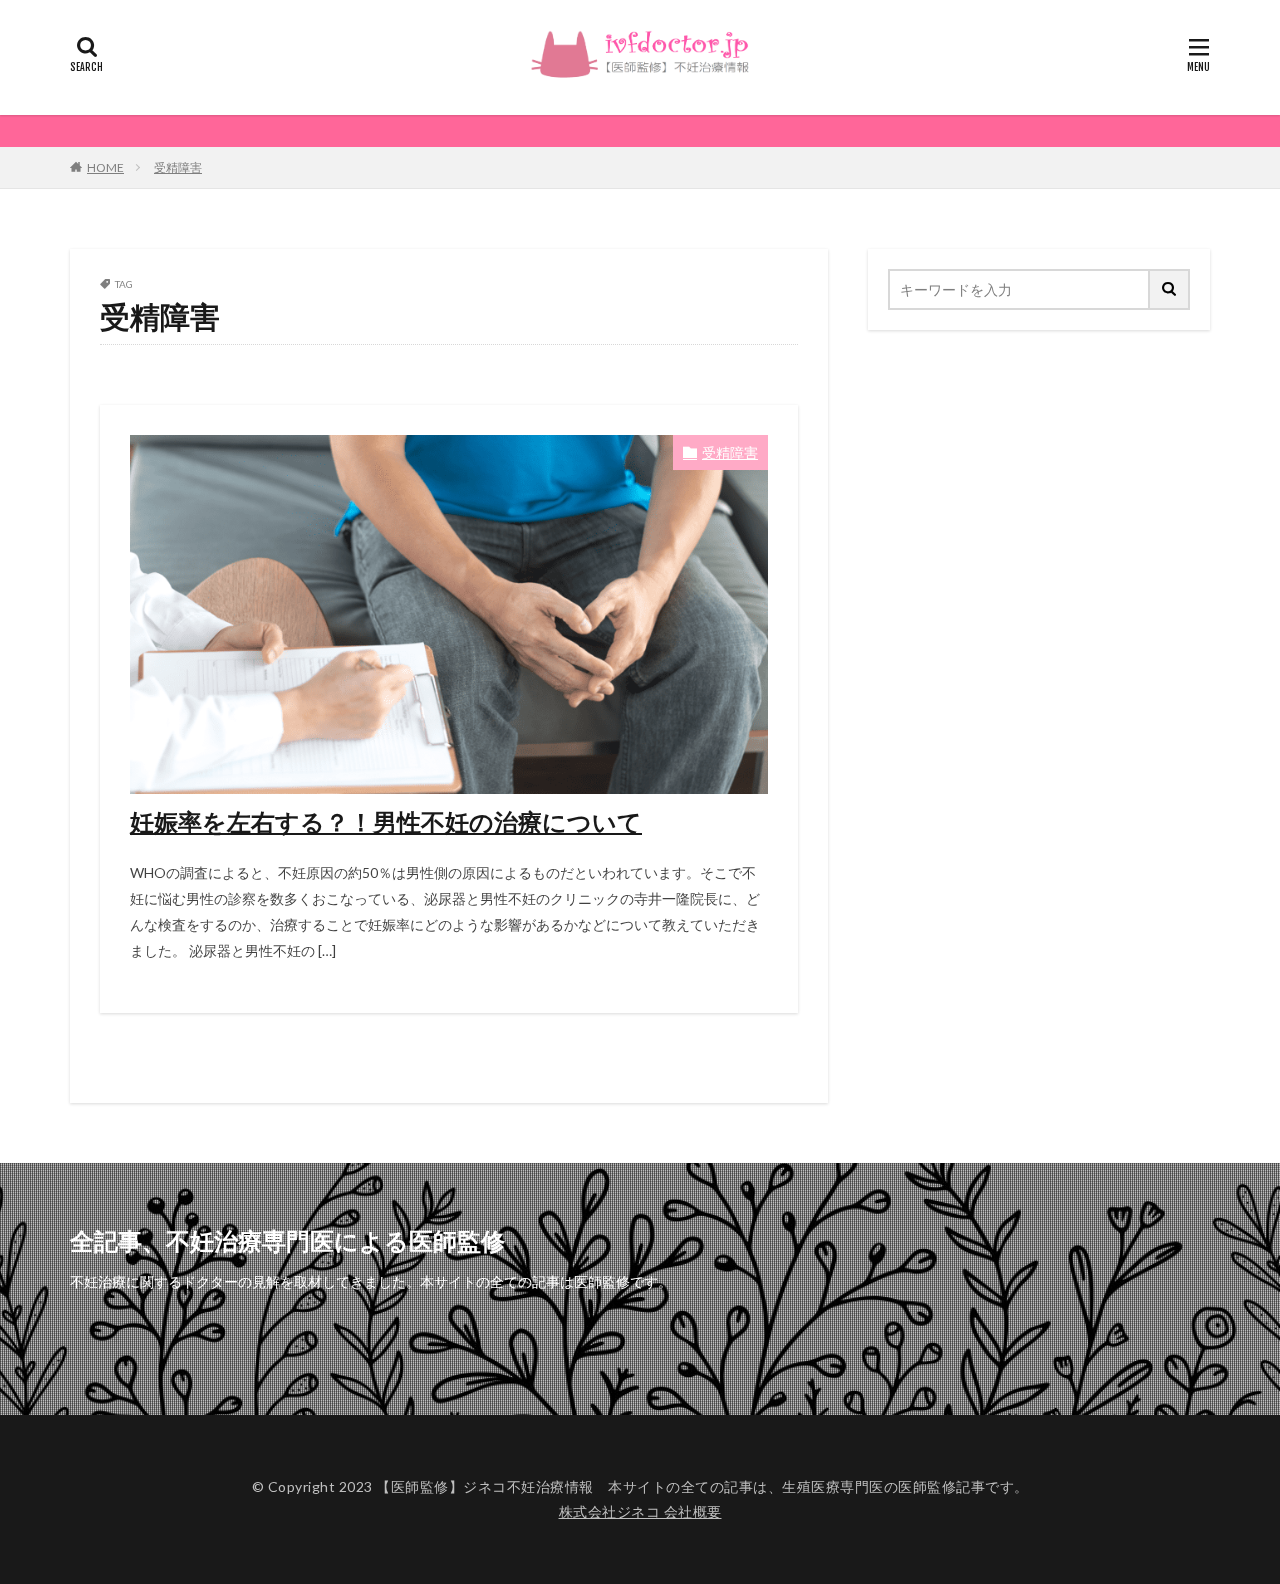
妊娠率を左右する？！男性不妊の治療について (386, 821)
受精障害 (178, 167)
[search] (1170, 289)
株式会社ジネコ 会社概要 (640, 1511)
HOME (105, 167)
